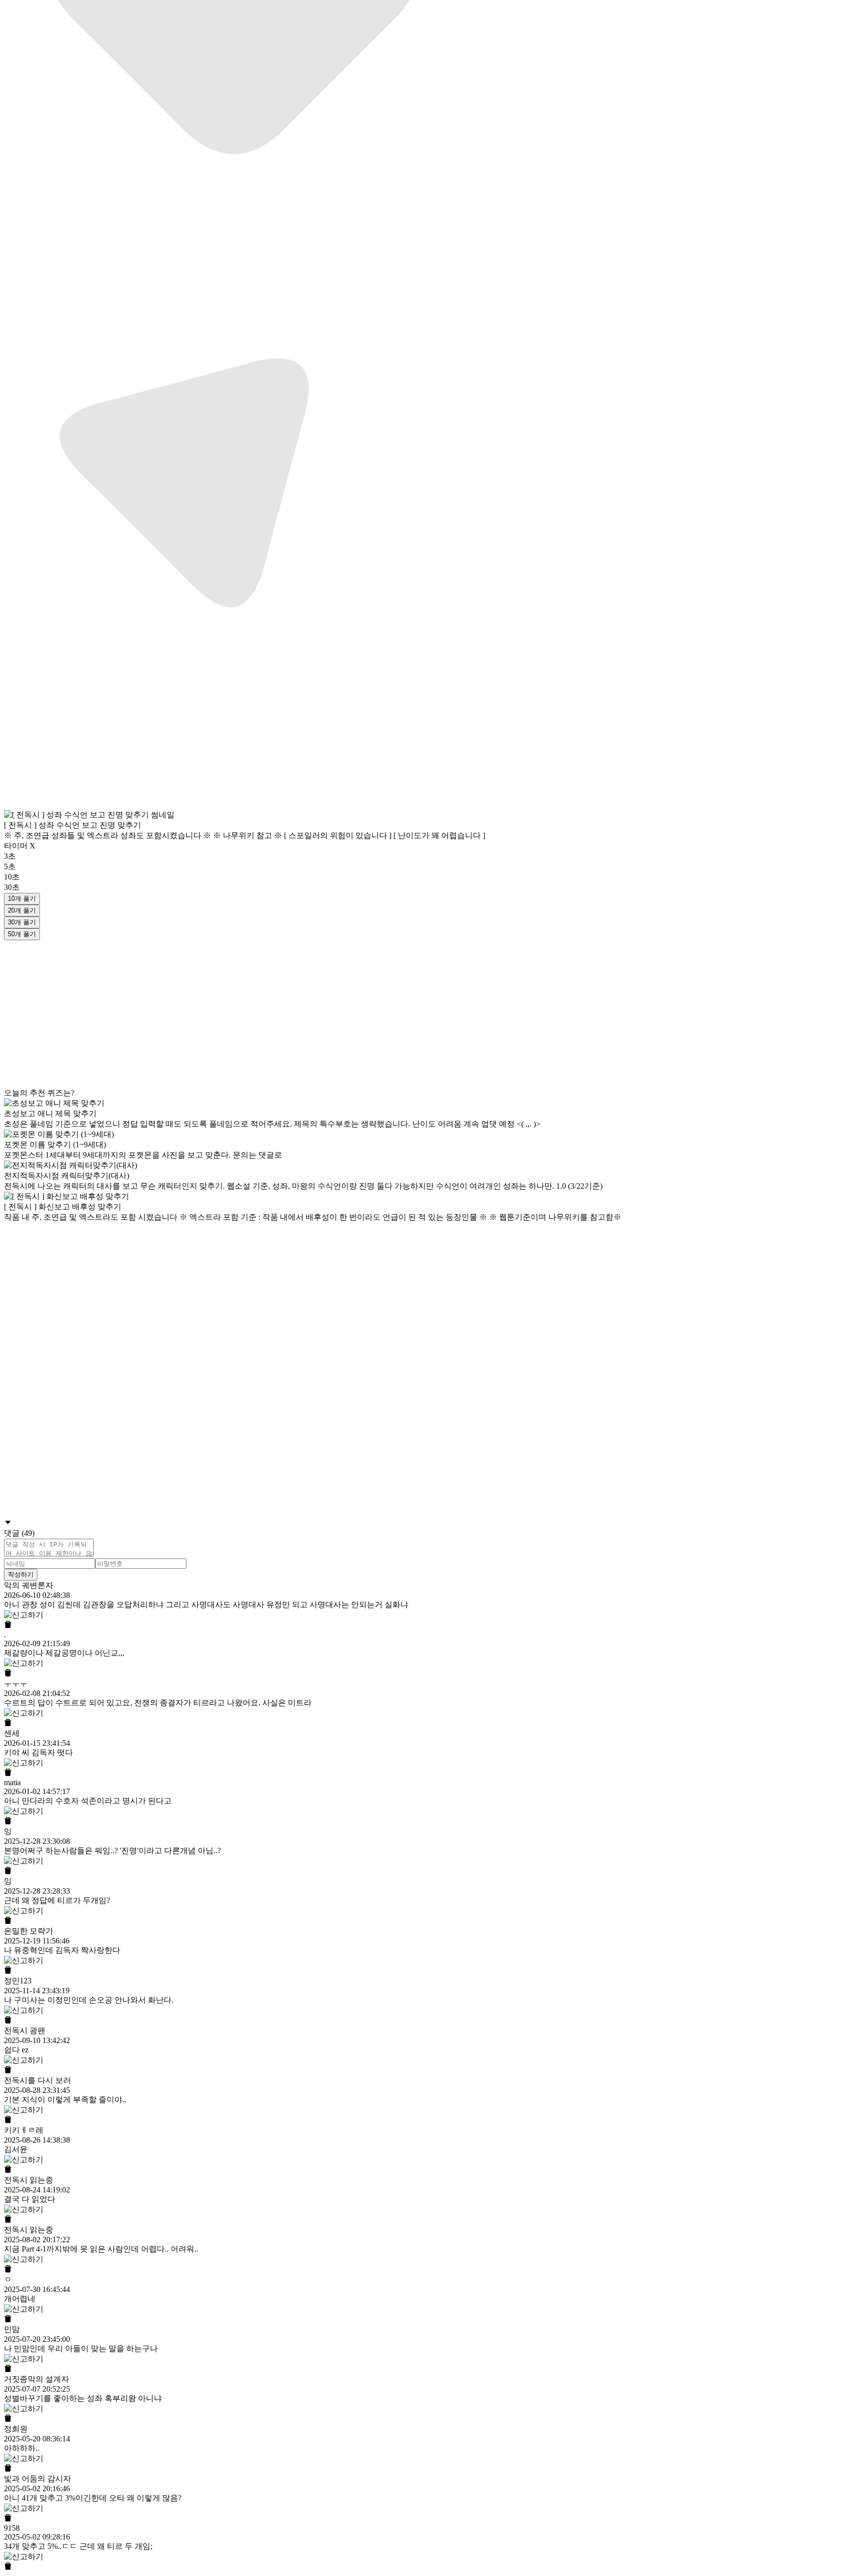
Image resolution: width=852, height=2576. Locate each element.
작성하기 (21, 1574)
